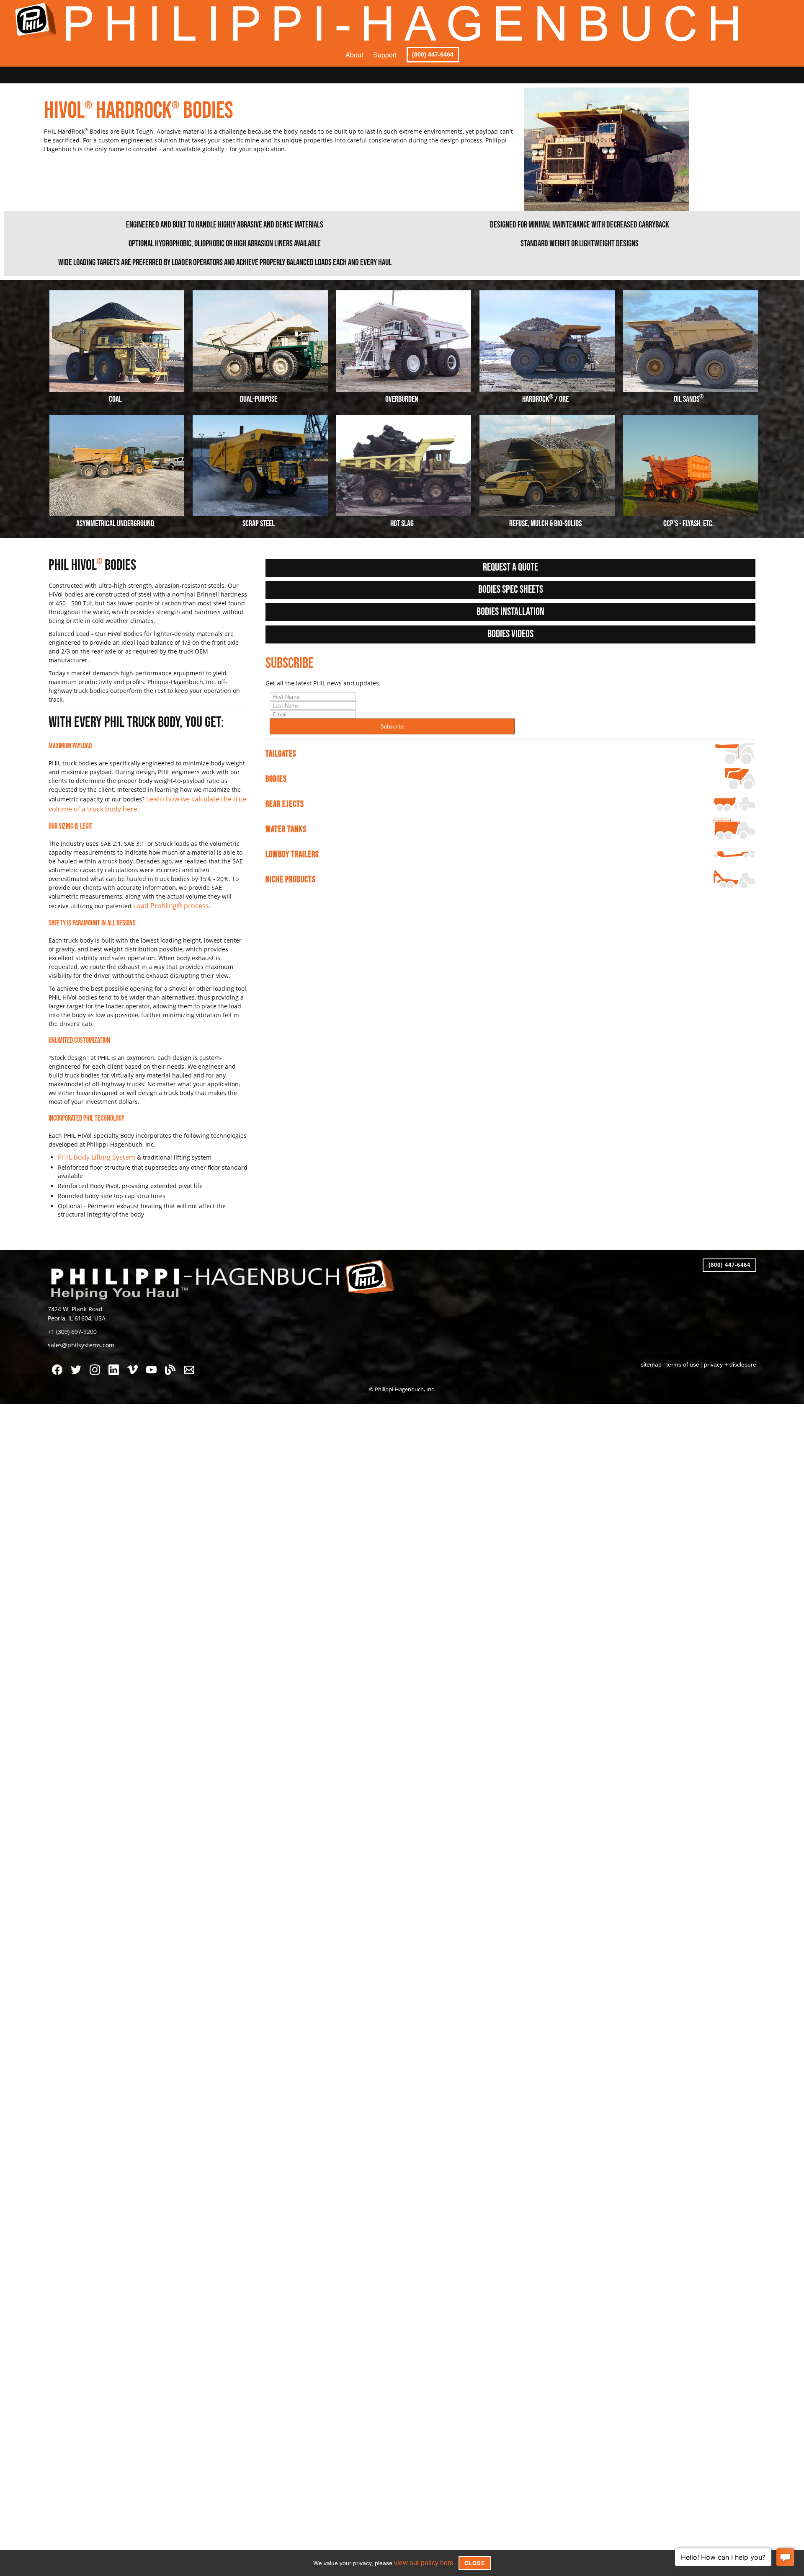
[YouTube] (153, 1362)
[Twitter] (78, 1362)
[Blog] (172, 1362)
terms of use (687, 1355)
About (354, 55)
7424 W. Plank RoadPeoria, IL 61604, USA (73, 1308)
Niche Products (291, 880)
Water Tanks (286, 829)
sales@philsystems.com (77, 1336)
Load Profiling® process (166, 903)
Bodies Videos (510, 634)
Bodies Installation (510, 612)
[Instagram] (97, 1362)
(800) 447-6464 (433, 54)
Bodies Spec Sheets (511, 590)
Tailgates (281, 754)
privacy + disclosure (732, 1355)
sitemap (658, 1355)
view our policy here (424, 2563)
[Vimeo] (135, 1362)
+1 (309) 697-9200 (69, 1324)
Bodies (276, 779)
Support (385, 55)
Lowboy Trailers (292, 854)
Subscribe (392, 726)
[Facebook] (59, 1362)
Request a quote (510, 567)
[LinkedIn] (116, 1362)
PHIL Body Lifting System (92, 1153)
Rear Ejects (285, 804)
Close (472, 2563)
